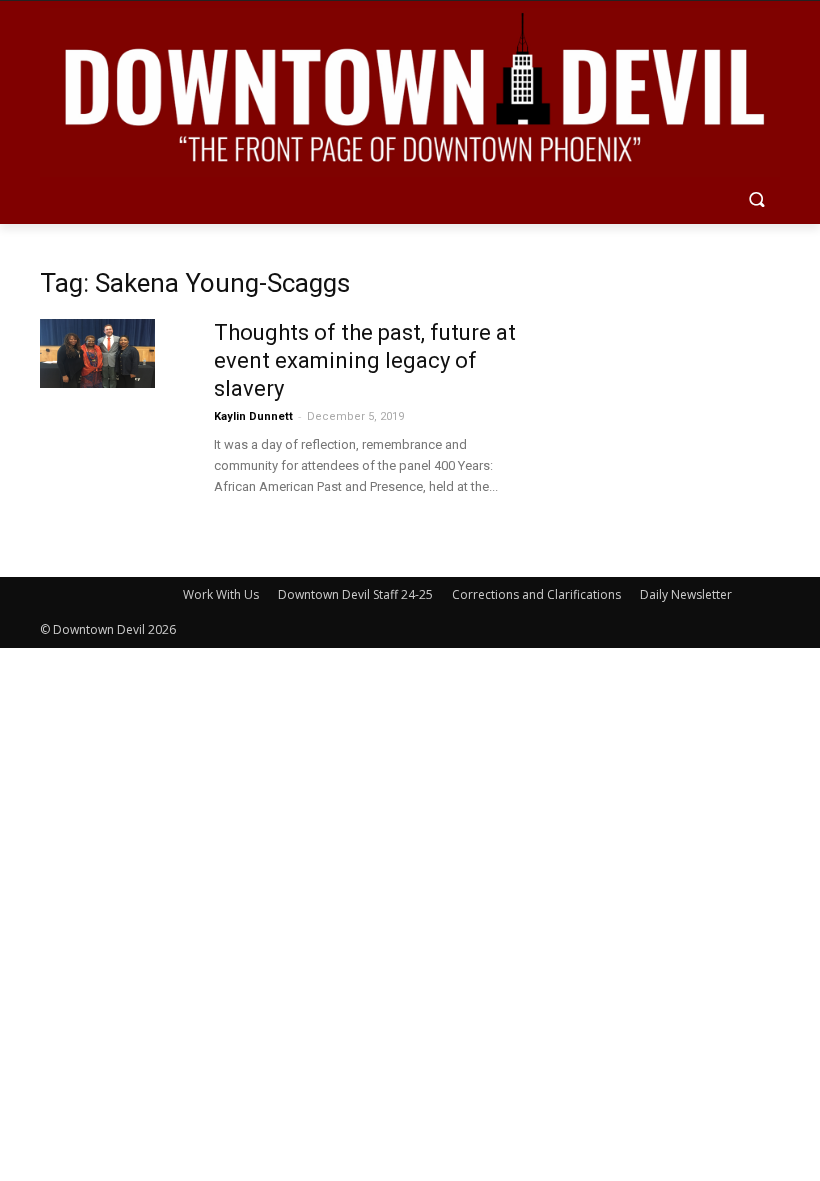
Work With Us (221, 594)
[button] (756, 201)
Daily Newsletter (686, 594)
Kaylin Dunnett (253, 416)
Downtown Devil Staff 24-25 (355, 594)
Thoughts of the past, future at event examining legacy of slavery (365, 360)
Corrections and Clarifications (536, 594)
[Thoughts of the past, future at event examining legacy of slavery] (97, 353)
